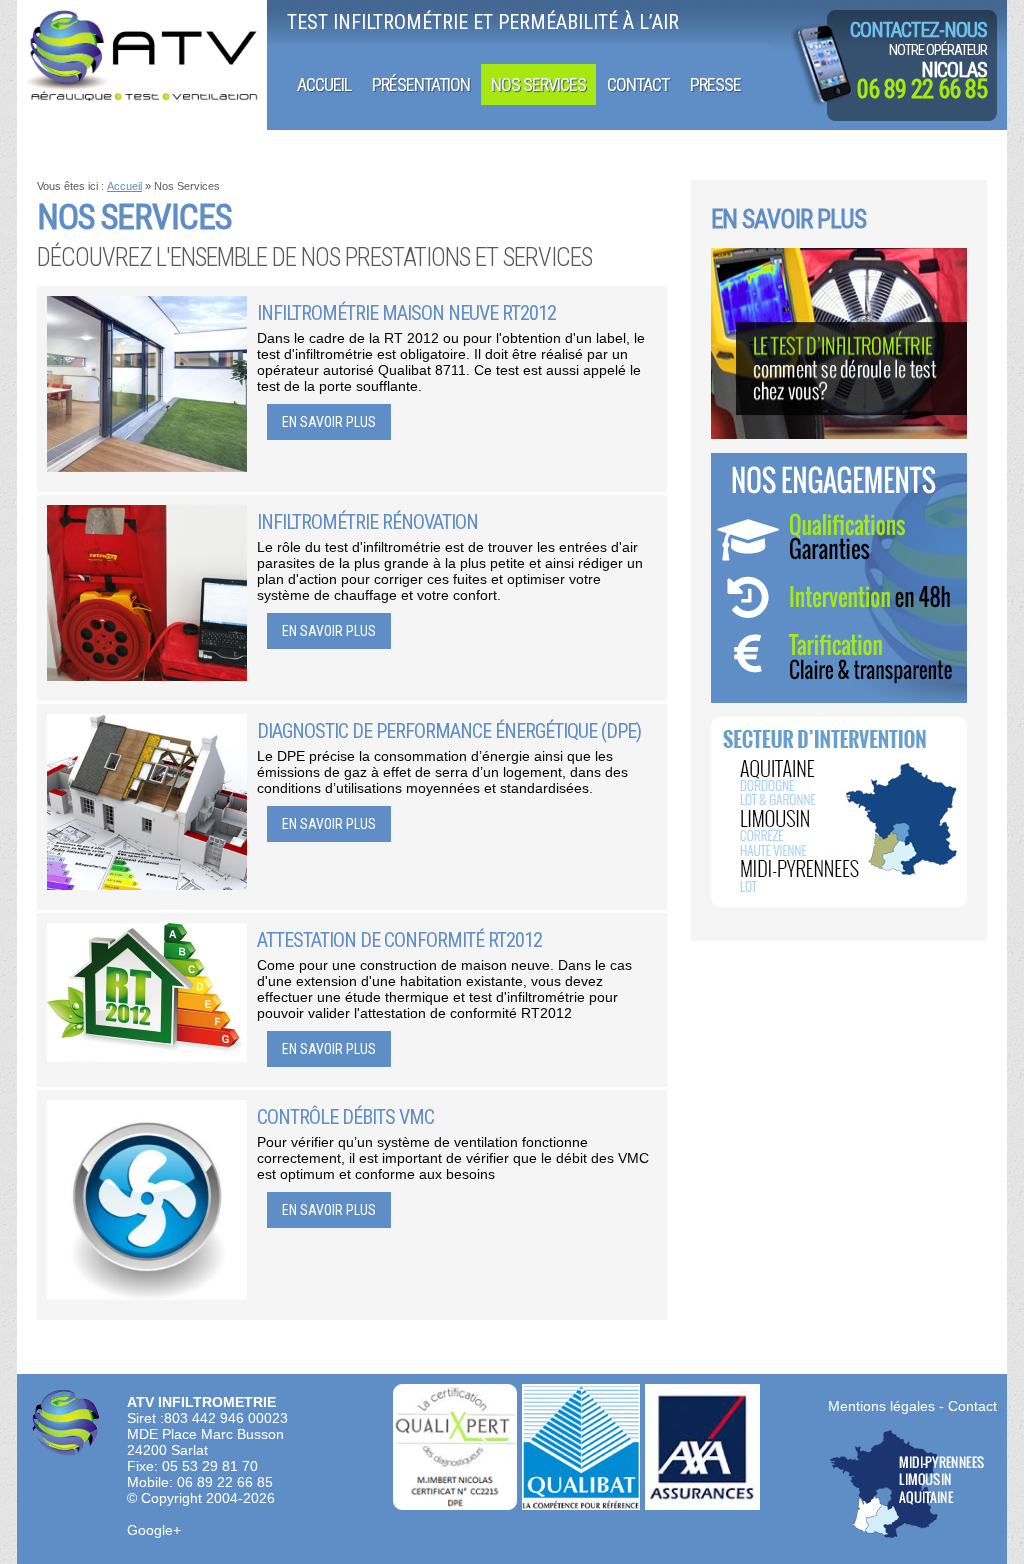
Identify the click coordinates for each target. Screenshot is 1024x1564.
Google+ (154, 1530)
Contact (972, 1406)
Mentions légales (881, 1406)
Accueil (124, 186)
